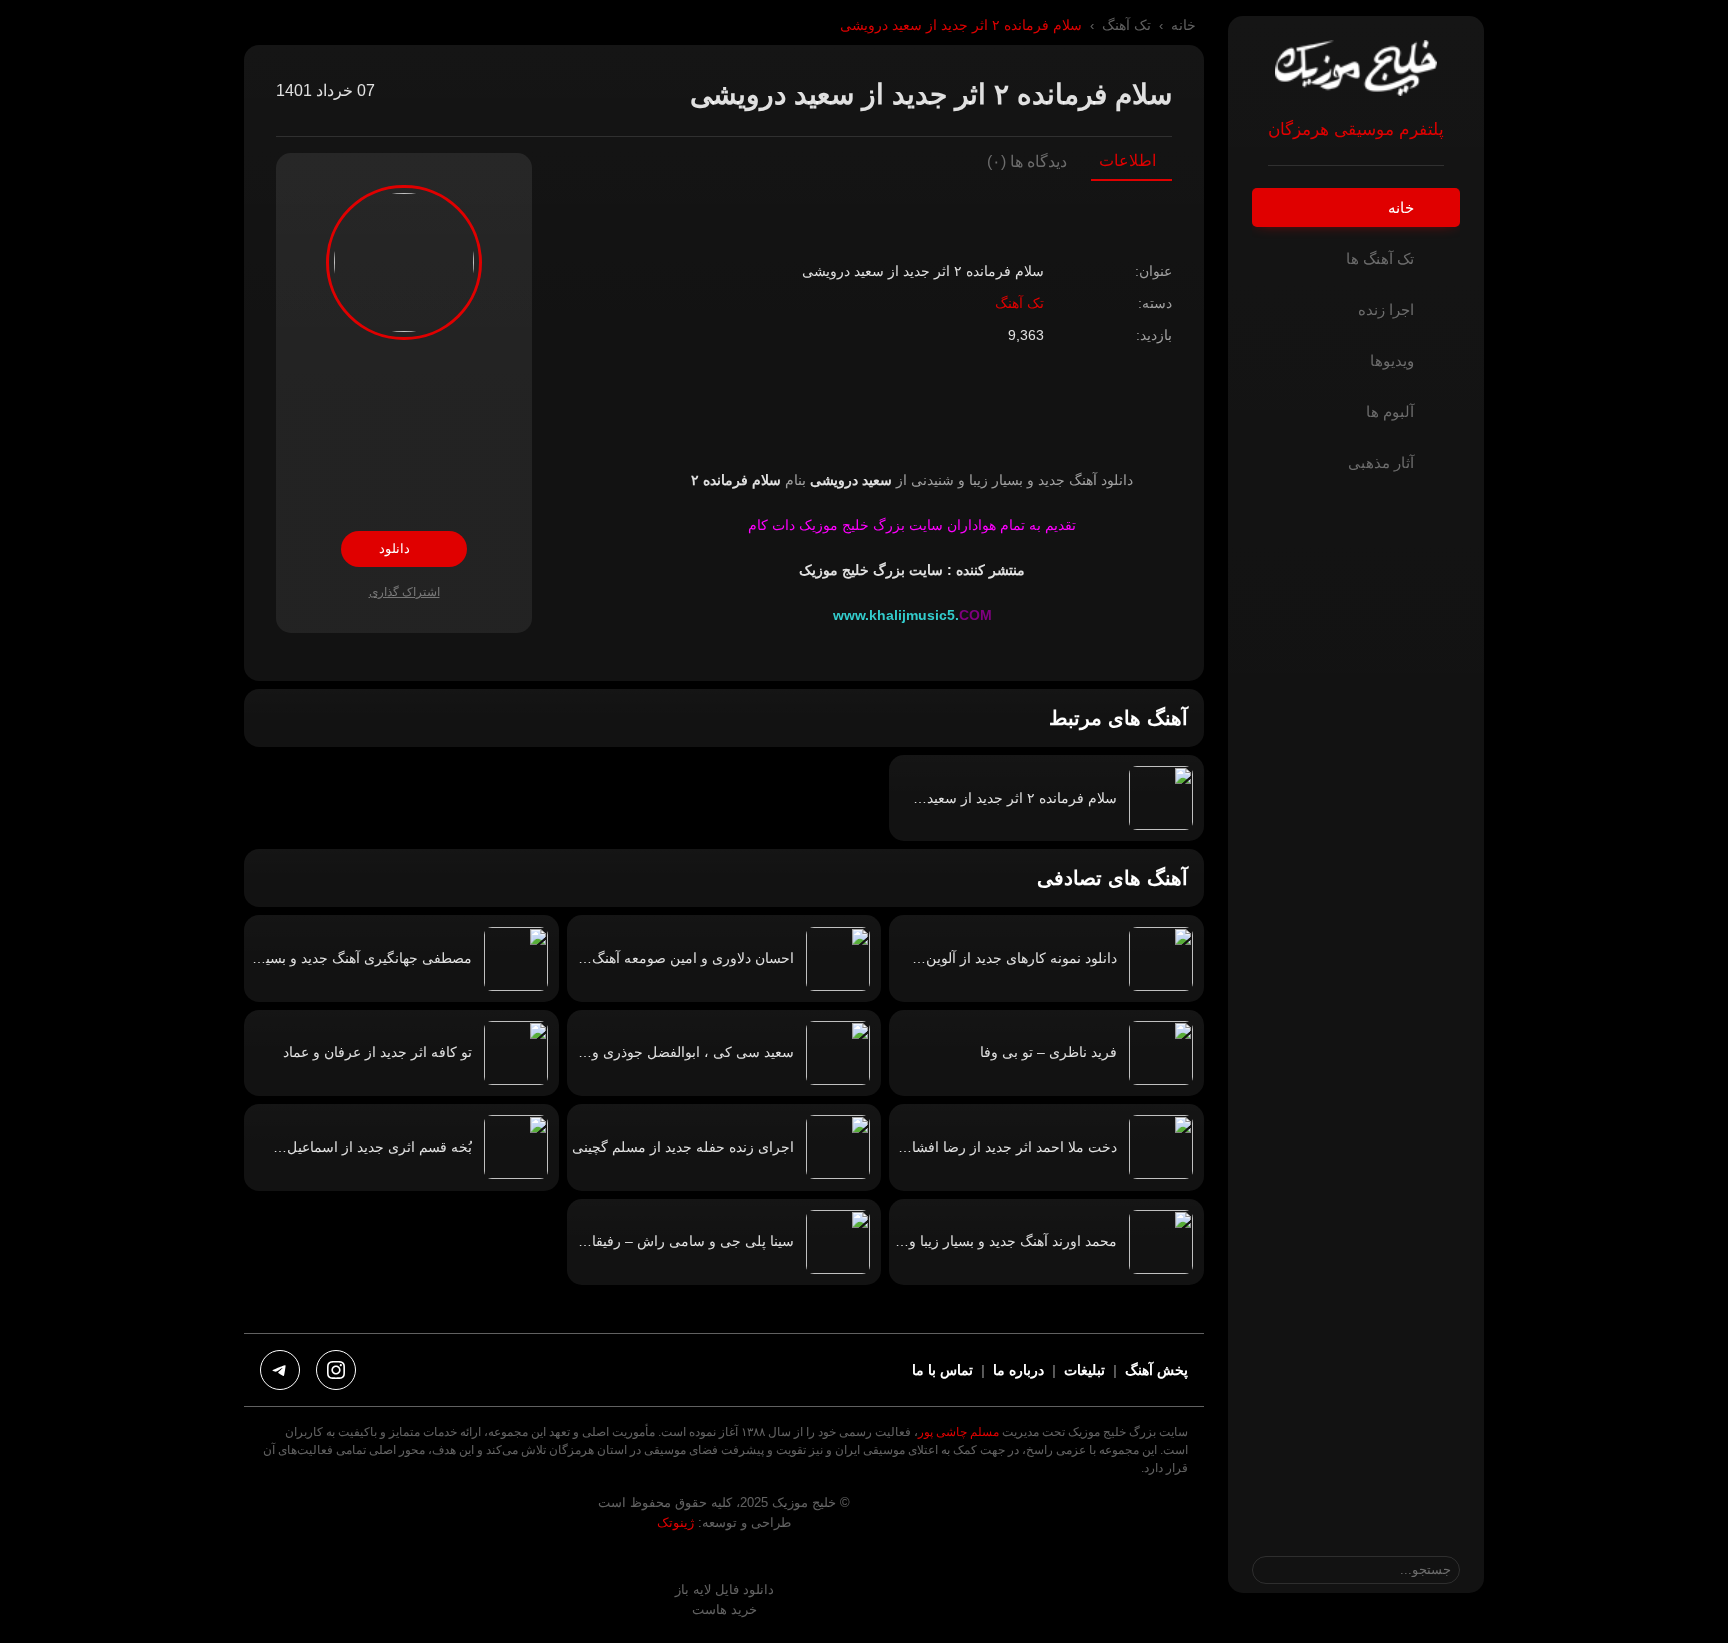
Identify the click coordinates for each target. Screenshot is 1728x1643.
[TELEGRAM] (280, 1370)
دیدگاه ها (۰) (1027, 161)
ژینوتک (675, 1522)
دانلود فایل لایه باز (724, 1589)
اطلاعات (1127, 161)
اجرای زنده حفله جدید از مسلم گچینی (683, 1147)
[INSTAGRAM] (336, 1370)
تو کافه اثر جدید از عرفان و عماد (377, 1052)
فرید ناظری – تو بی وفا (1048, 1052)
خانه (1183, 25)
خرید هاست (724, 1609)
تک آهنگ (1126, 25)
